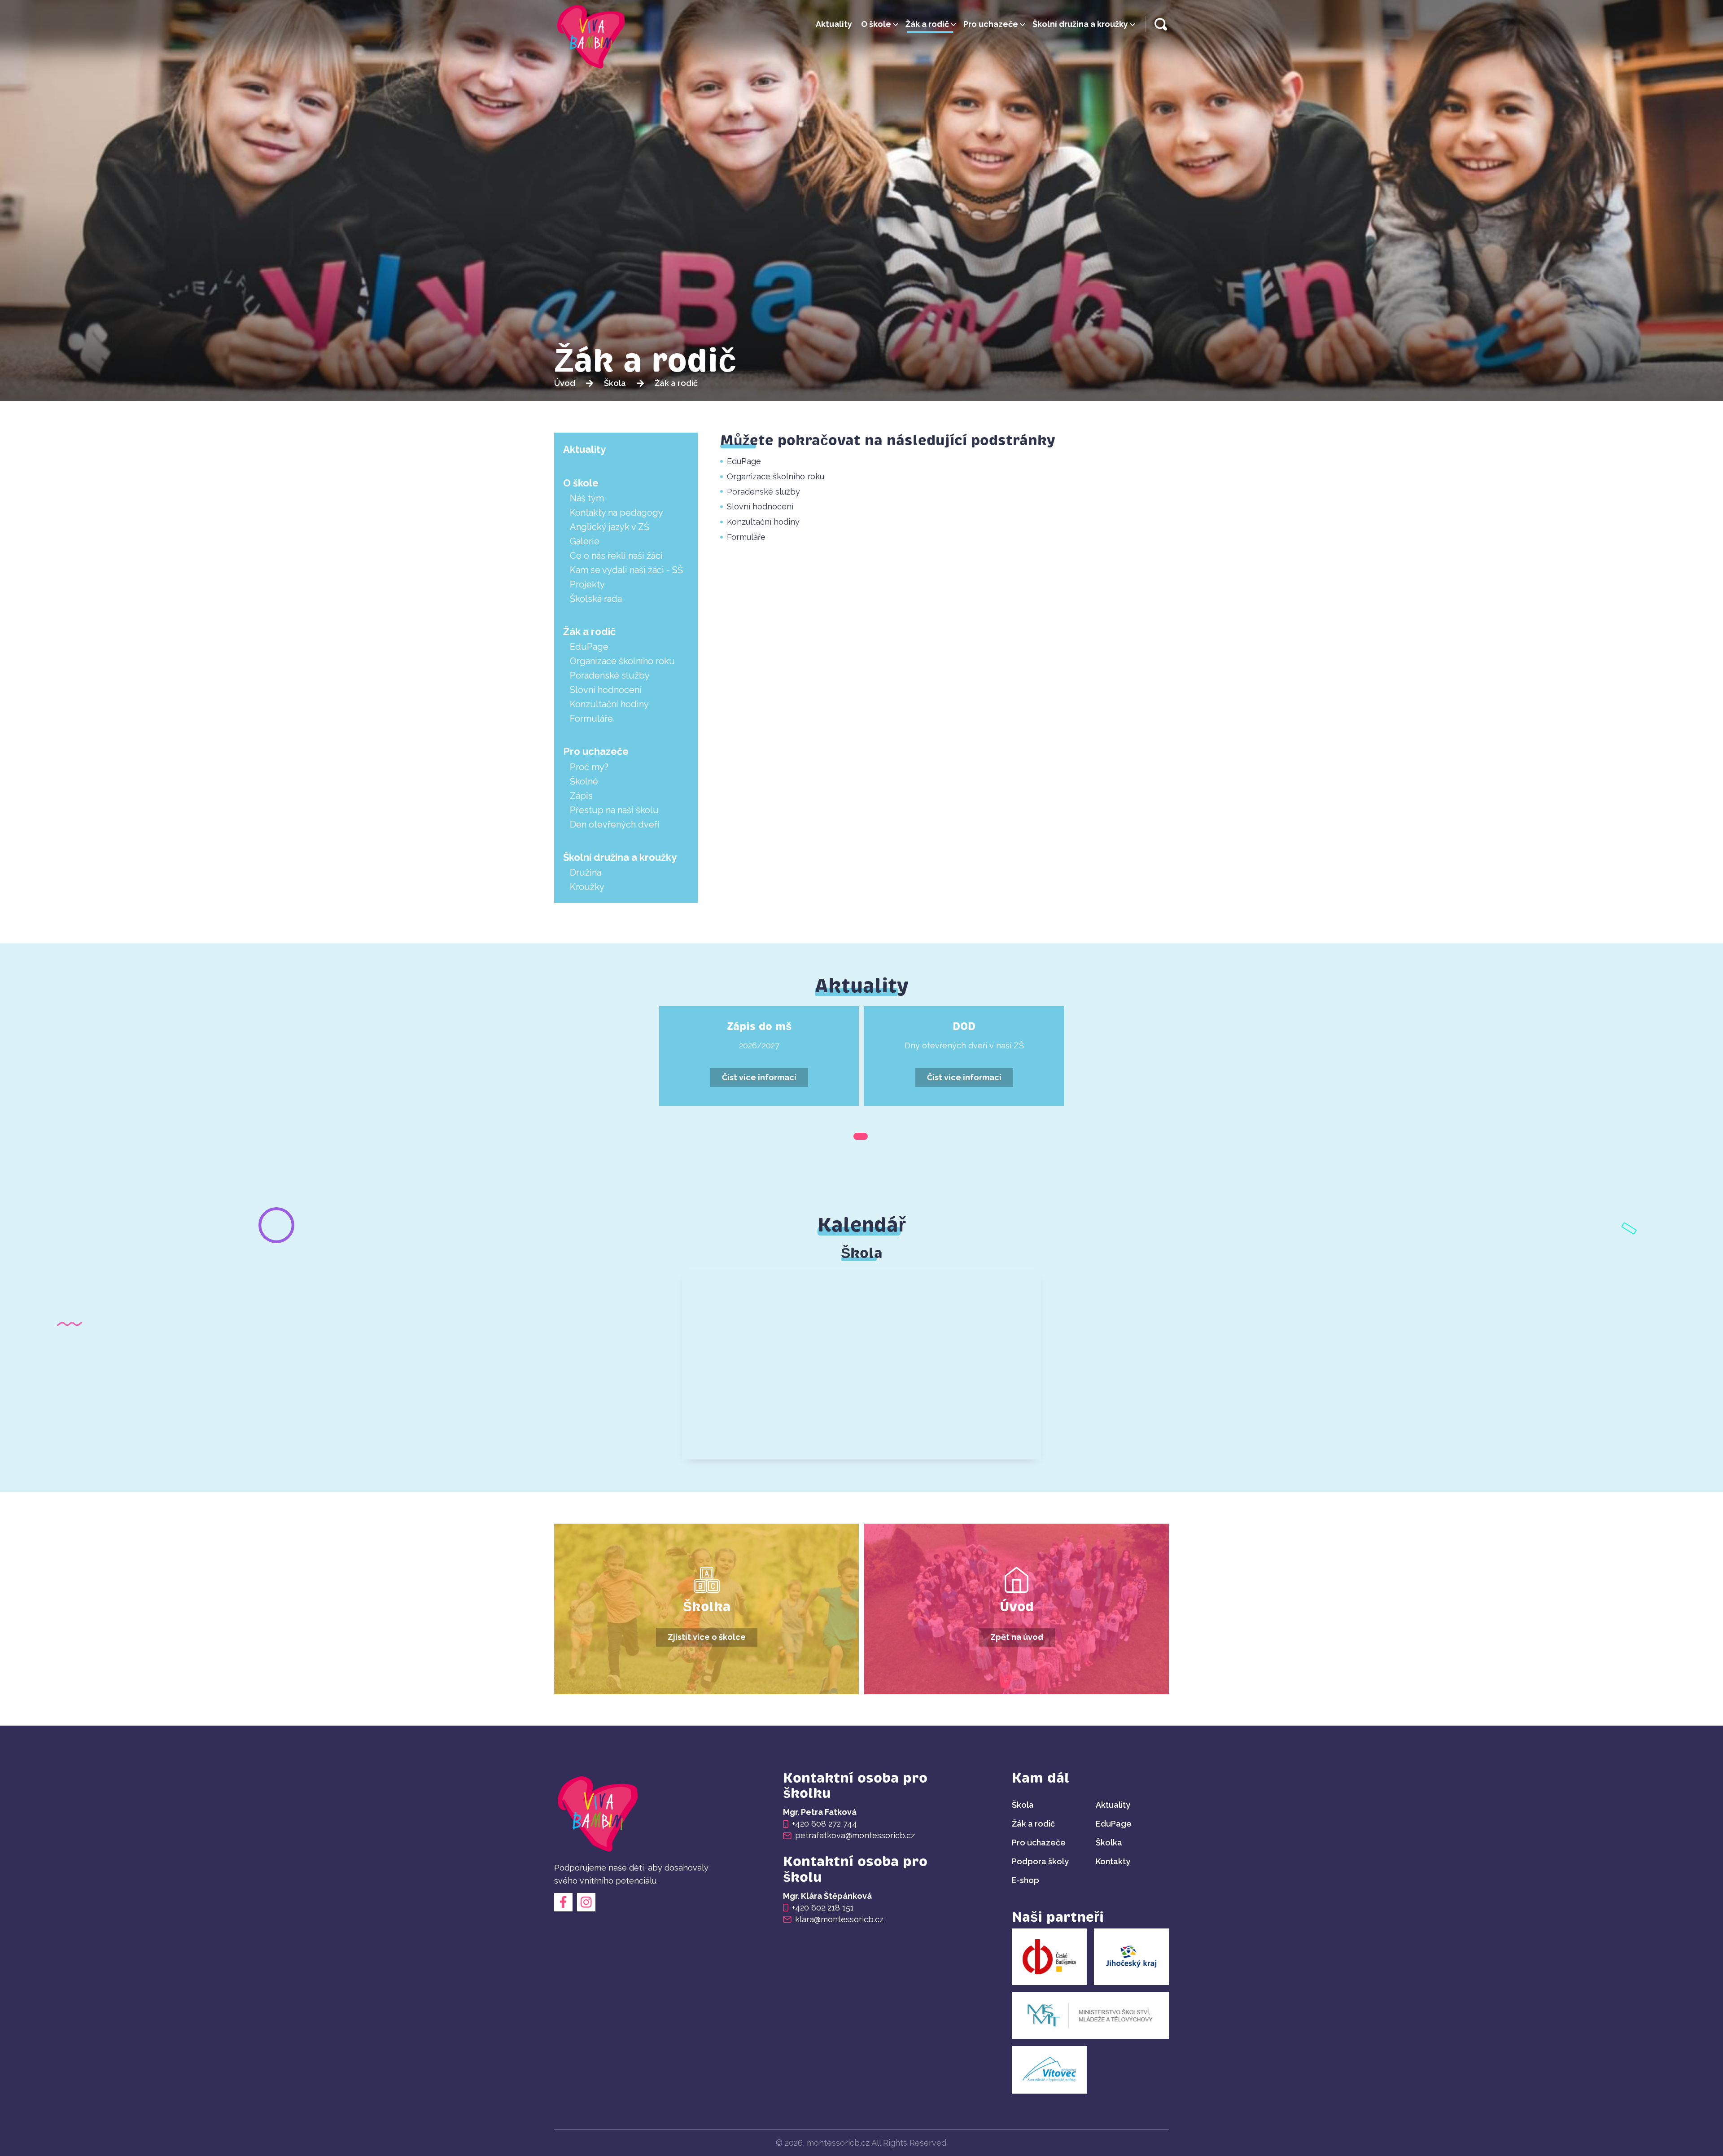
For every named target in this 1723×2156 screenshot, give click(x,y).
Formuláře (591, 719)
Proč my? (589, 767)
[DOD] (964, 1056)
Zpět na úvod (1017, 1637)
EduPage (589, 647)
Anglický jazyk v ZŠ (610, 527)
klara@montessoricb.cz (839, 1919)
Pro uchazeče (991, 24)
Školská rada (596, 599)
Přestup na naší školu (614, 810)
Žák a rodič (927, 24)
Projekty (587, 584)
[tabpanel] (759, 1056)
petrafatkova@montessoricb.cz (855, 1836)
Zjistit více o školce (707, 1637)
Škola (615, 383)
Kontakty (1113, 1861)
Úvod (565, 383)
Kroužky (587, 887)
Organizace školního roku (622, 661)
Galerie (585, 541)
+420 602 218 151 (823, 1908)
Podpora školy (1040, 1861)
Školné (584, 781)
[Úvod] (592, 39)
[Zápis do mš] (759, 1056)
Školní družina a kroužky (1080, 24)
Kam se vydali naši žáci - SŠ (626, 570)
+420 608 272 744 (824, 1824)
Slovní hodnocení (606, 690)
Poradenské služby (610, 675)
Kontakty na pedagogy (617, 513)
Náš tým (587, 498)
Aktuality (834, 24)
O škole (876, 24)
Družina (586, 872)
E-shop (1025, 1880)
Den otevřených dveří (615, 824)
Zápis (581, 796)
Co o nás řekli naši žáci (616, 556)
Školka (1109, 1843)
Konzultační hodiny (609, 704)
